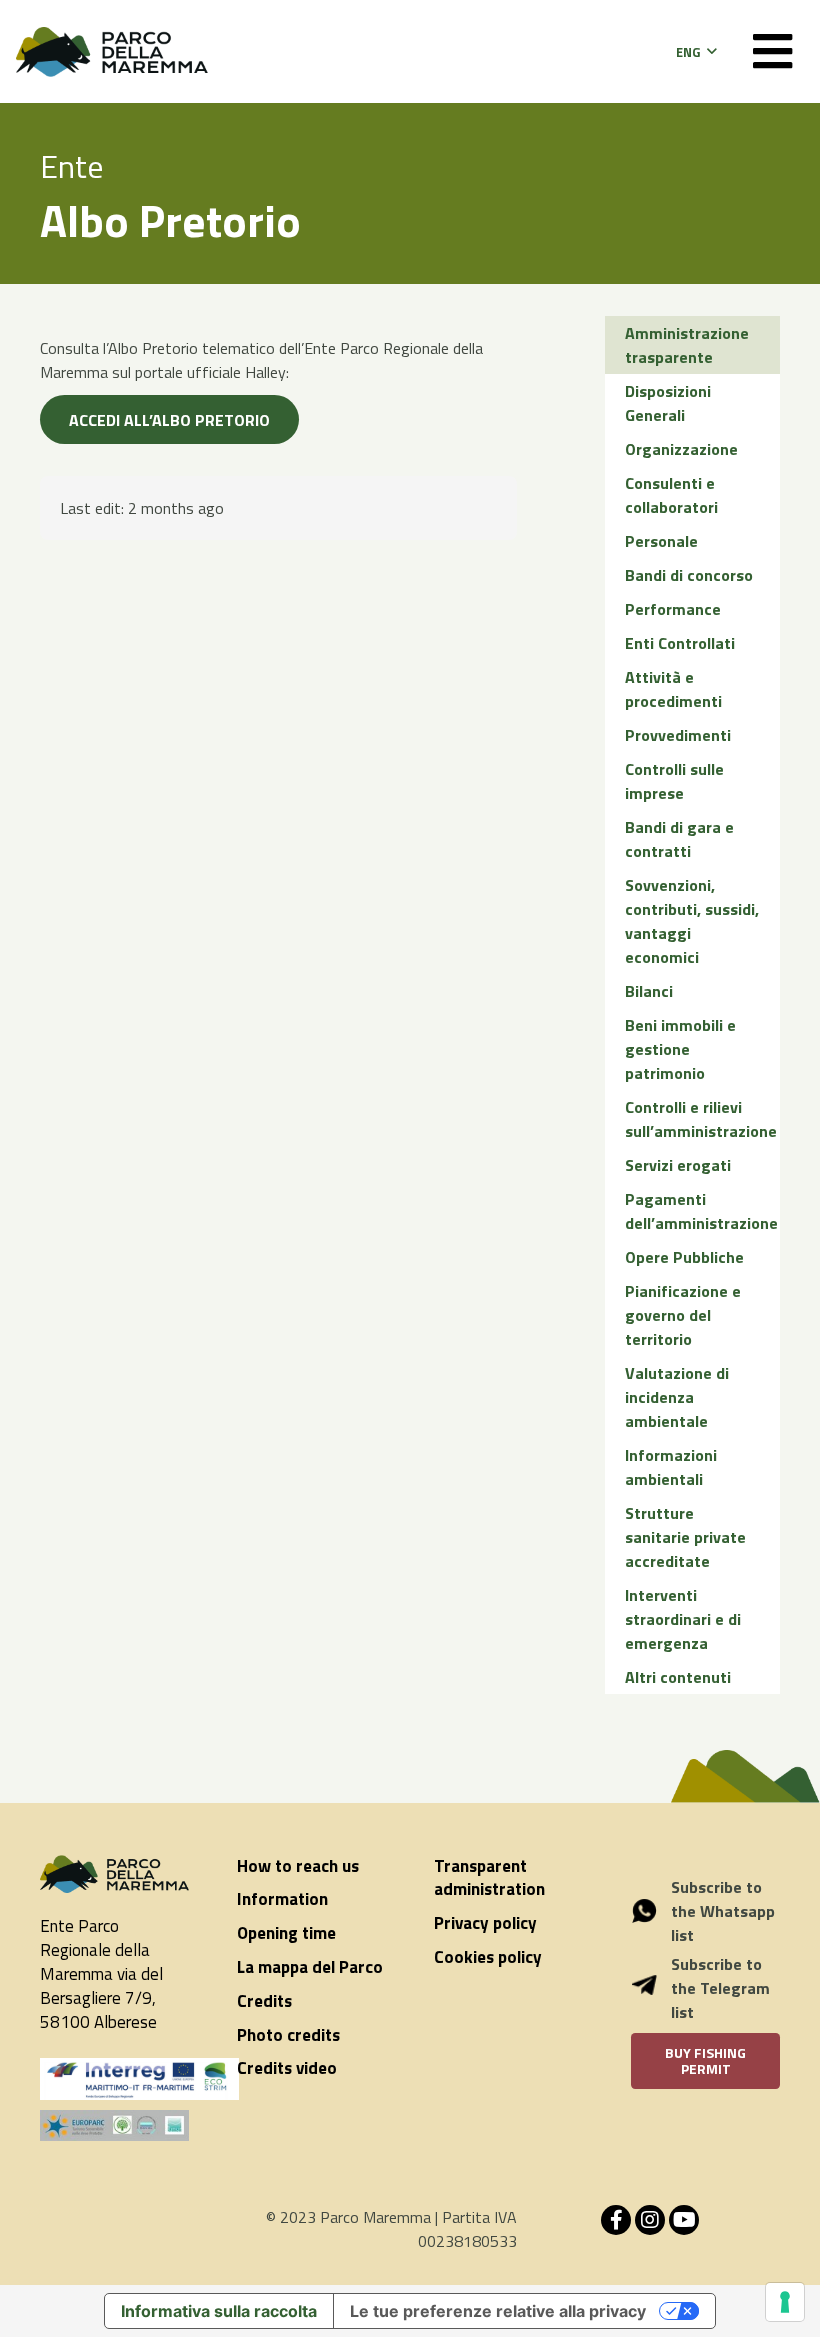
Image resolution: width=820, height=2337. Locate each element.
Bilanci (649, 991)
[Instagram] (650, 2220)
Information (282, 1899)
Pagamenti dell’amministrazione (701, 1211)
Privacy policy (485, 1923)
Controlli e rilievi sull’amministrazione (701, 1119)
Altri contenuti (678, 1677)
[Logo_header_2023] (112, 52)
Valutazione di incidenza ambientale (677, 1397)
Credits (264, 2001)
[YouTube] (684, 2220)
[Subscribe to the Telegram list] (655, 1988)
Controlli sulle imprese (674, 781)
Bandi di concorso (689, 575)
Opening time (286, 1933)
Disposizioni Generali (668, 403)
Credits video (287, 2068)
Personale (661, 541)
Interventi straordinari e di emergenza (683, 1619)
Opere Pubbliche (684, 1257)
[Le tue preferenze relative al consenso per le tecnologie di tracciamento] (785, 2302)
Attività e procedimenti (673, 689)
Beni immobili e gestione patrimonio (680, 1049)
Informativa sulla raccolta (219, 2311)
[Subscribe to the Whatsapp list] (655, 1911)
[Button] (772, 51)
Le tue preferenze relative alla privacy (498, 2311)
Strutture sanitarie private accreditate (685, 1537)
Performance (673, 609)
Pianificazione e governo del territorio (683, 1315)
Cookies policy (488, 1957)
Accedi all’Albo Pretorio (169, 420)
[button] (696, 52)
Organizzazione (681, 449)
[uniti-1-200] (114, 2125)
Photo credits (288, 2035)
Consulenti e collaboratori (671, 495)
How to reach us (298, 1866)
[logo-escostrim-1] (140, 2079)
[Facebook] (616, 2220)
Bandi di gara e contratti (679, 839)
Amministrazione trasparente (687, 345)
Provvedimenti (678, 735)
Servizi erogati (678, 1165)
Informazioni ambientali (671, 1467)
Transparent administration (489, 1878)
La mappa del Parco (310, 1967)
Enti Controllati (680, 643)
